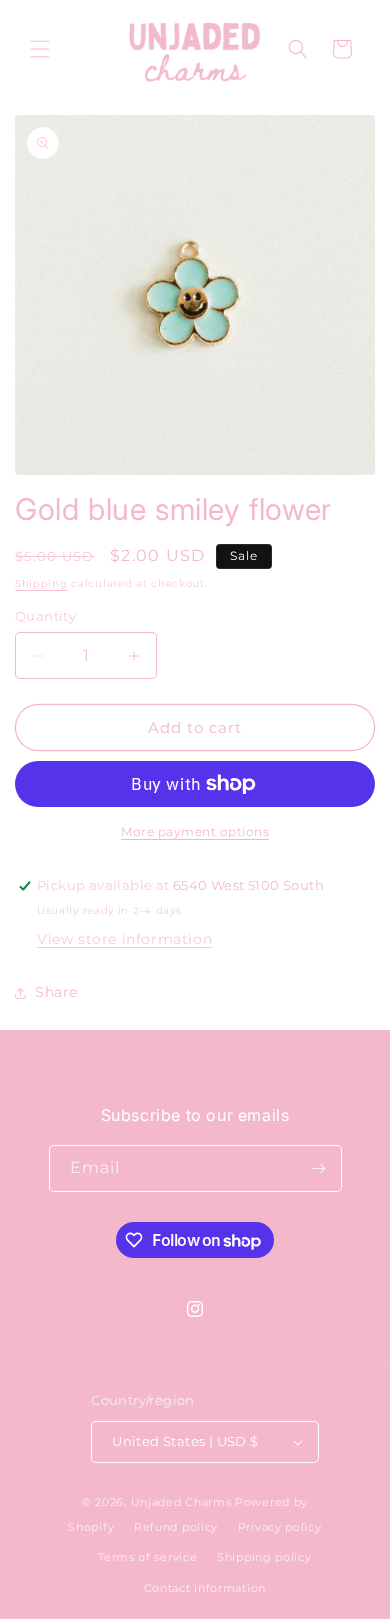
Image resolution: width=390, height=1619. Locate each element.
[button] (40, 49)
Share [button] (56, 992)
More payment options (195, 831)
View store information (124, 939)
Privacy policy (280, 1527)
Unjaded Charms (181, 1502)
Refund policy (176, 1527)
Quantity (45, 616)
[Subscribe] (319, 1168)
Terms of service (147, 1557)
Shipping (41, 583)
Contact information (205, 1588)
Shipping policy (264, 1557)
